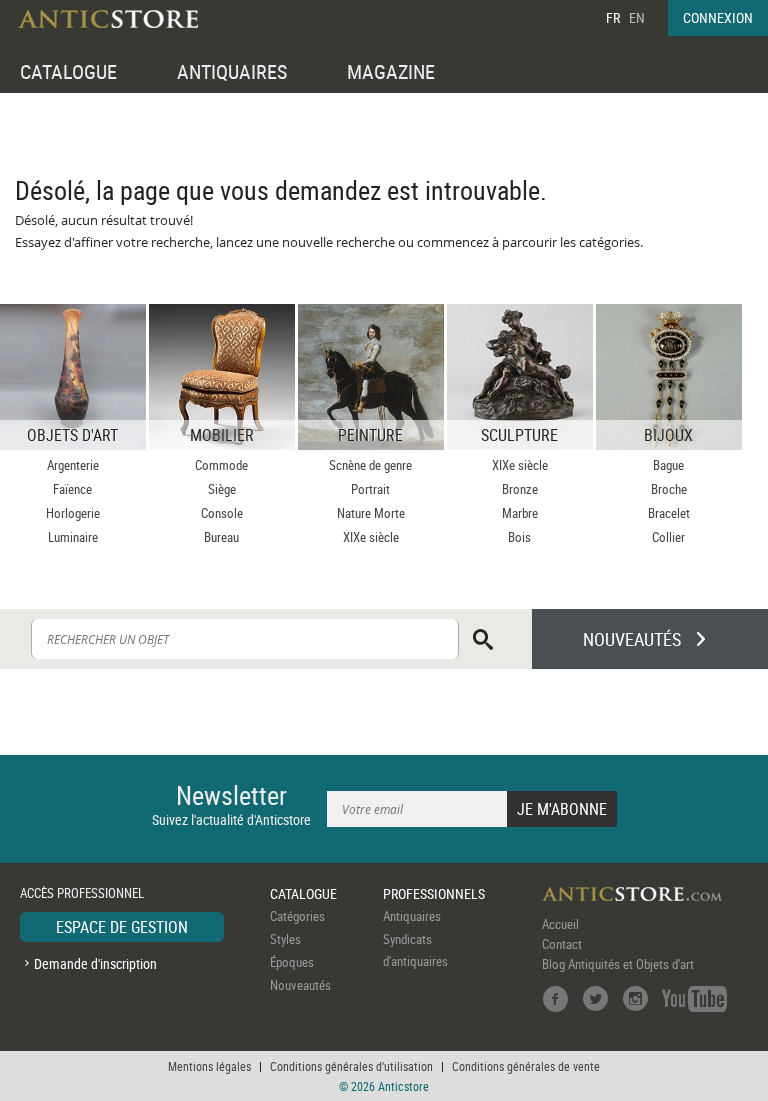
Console (222, 513)
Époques (292, 962)
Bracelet (669, 513)
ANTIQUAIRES (232, 71)
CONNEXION (718, 17)
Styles (285, 939)
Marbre (520, 513)
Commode (221, 465)
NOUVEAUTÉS (632, 639)
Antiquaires (412, 916)
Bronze (520, 489)
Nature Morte (371, 513)
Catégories (297, 916)
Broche (669, 489)
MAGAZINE (391, 71)
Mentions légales (209, 1066)
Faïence (72, 489)
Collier (668, 537)
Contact (562, 944)
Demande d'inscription (95, 963)
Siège (222, 489)
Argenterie (73, 465)
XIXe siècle (371, 537)
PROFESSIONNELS (434, 893)
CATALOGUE (68, 71)
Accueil (560, 924)
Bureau (221, 537)
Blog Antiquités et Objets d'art (618, 964)
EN (637, 17)
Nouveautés (300, 985)
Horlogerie (73, 513)
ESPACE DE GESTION (122, 927)
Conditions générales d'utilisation (351, 1066)
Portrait (370, 489)
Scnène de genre (370, 465)
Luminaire (73, 537)
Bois (519, 537)
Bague (668, 465)
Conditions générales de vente (526, 1066)
